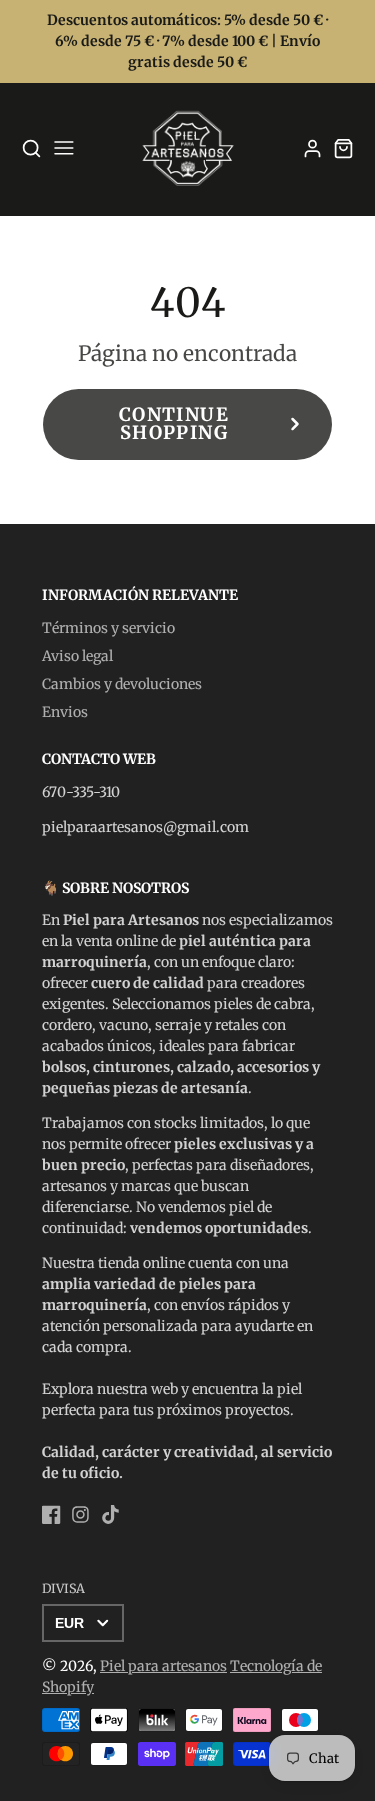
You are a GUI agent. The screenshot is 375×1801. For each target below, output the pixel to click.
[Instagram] (80, 1514)
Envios (65, 712)
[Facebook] (51, 1514)
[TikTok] (110, 1514)
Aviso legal (77, 656)
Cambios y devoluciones (122, 684)
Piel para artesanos (163, 1666)
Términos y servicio (108, 628)
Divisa (63, 1588)
